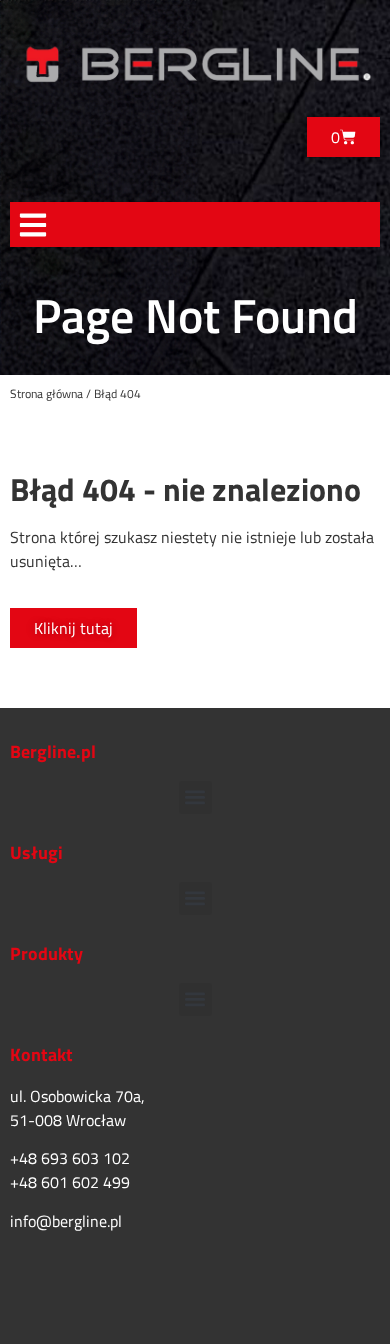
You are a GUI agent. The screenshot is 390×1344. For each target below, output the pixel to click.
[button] (32, 224)
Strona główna (46, 393)
